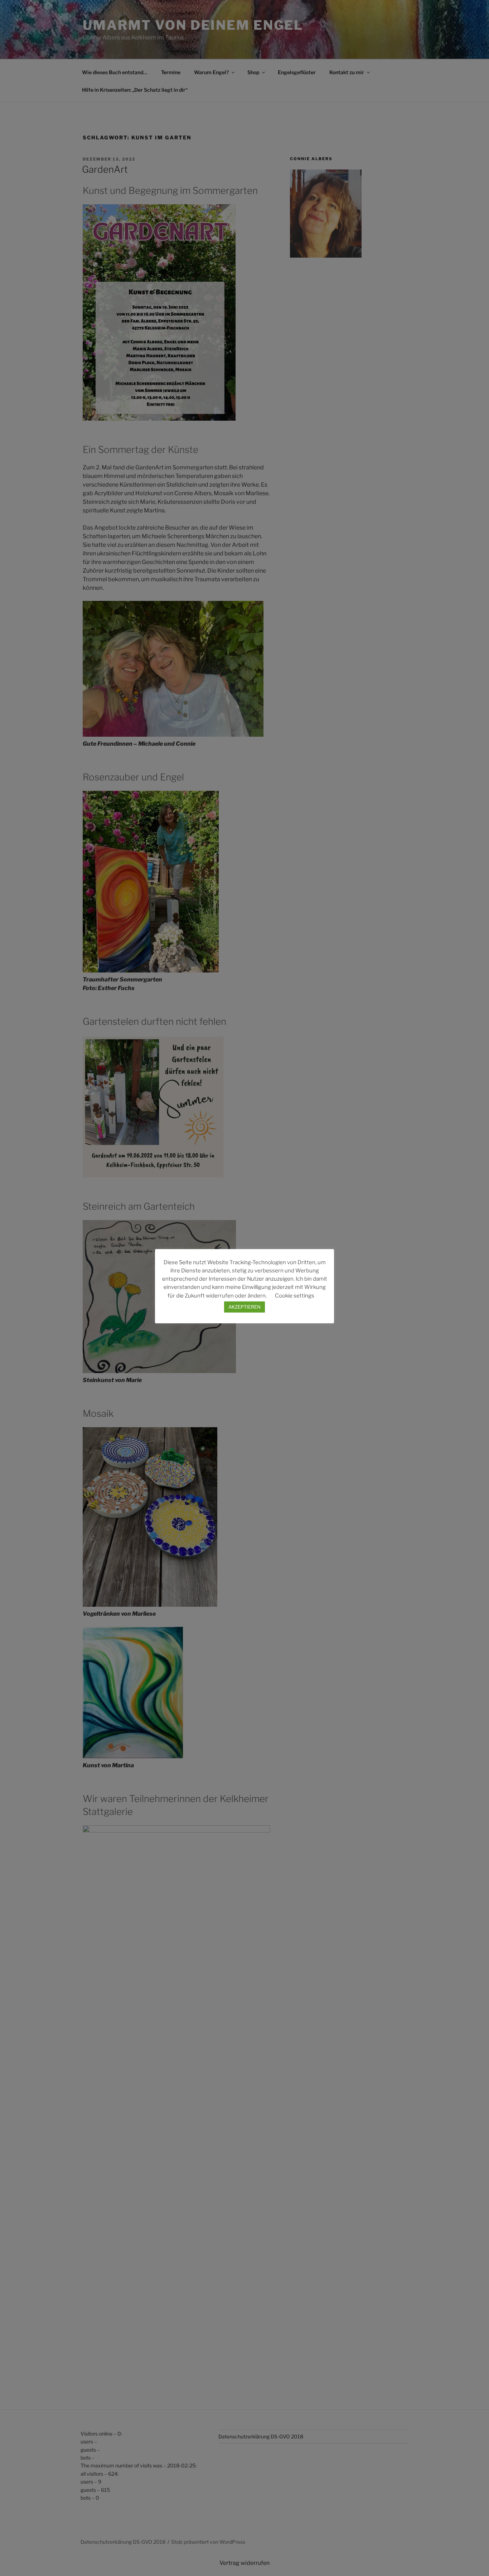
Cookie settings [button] (295, 1296)
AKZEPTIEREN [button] (245, 1307)
